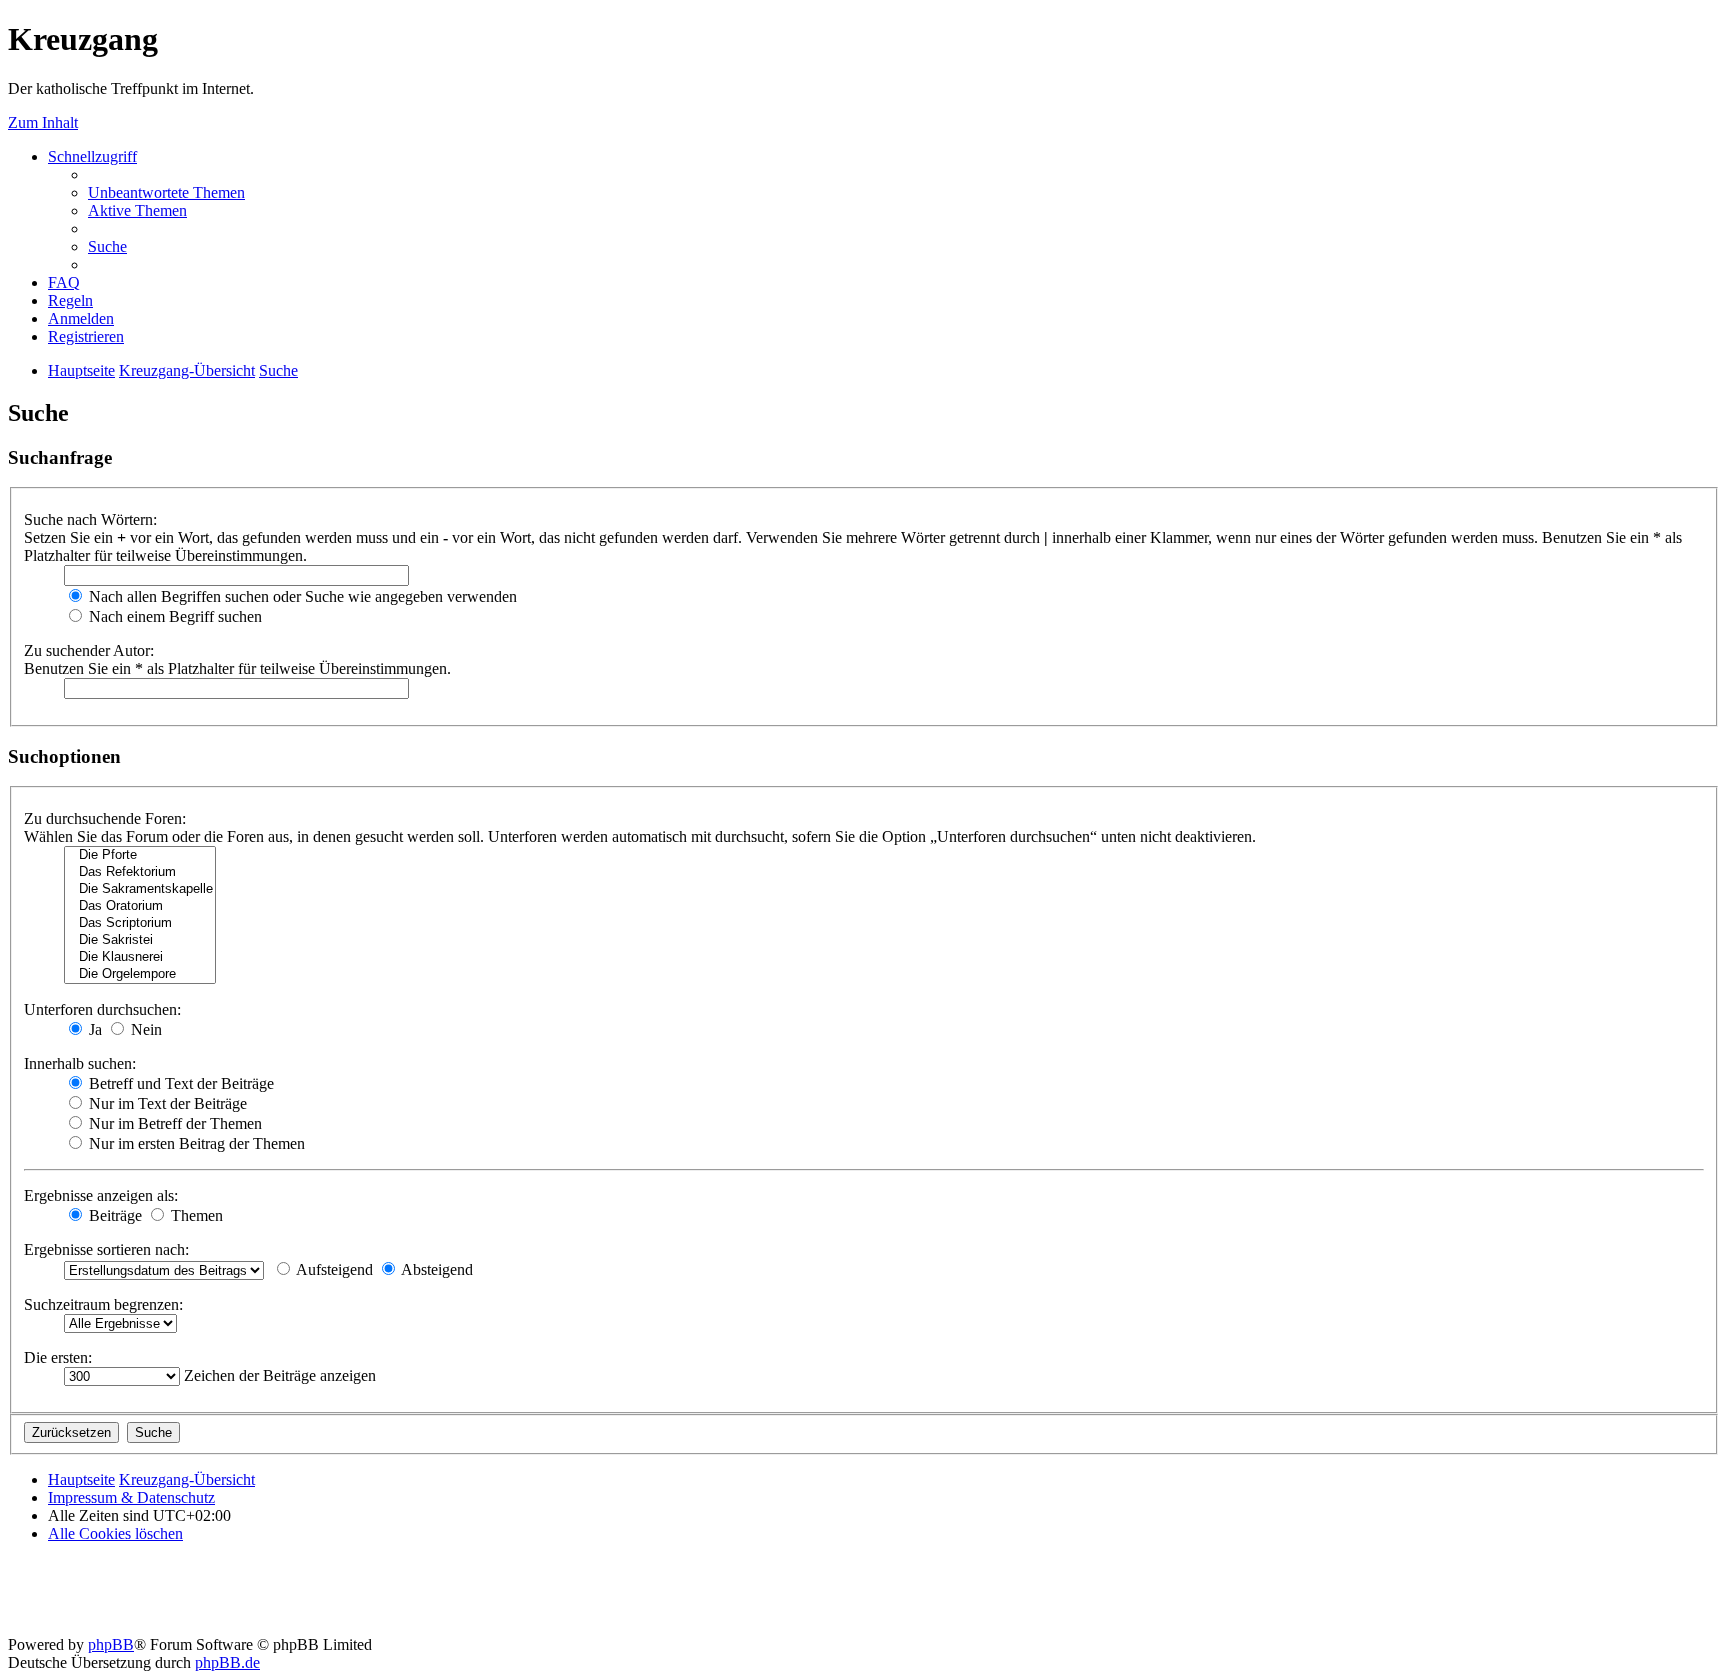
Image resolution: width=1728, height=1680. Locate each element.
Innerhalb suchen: (80, 1063)
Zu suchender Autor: (89, 650)
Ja (93, 1029)
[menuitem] (166, 192)
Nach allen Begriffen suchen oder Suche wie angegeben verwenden (301, 596)
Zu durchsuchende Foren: (105, 818)
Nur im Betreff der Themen (173, 1123)
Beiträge (113, 1215)
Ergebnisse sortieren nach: (106, 1249)
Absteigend (435, 1269)
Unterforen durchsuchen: (102, 1009)
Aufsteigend (333, 1269)
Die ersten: (58, 1357)
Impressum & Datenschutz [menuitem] (131, 1497)
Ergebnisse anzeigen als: (101, 1195)
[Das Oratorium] (140, 906)
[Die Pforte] (140, 855)
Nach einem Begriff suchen (173, 616)
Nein (144, 1029)
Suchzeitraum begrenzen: (103, 1304)
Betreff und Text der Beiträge (179, 1083)
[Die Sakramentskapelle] (140, 889)
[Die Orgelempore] (140, 974)
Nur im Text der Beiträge (166, 1103)
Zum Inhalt (43, 122)
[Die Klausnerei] (140, 957)
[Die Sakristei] (140, 940)
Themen (195, 1215)
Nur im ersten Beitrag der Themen (195, 1143)
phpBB (111, 1644)
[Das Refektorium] (140, 872)
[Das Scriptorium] (140, 923)
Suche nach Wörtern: (90, 519)
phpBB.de (227, 1662)
